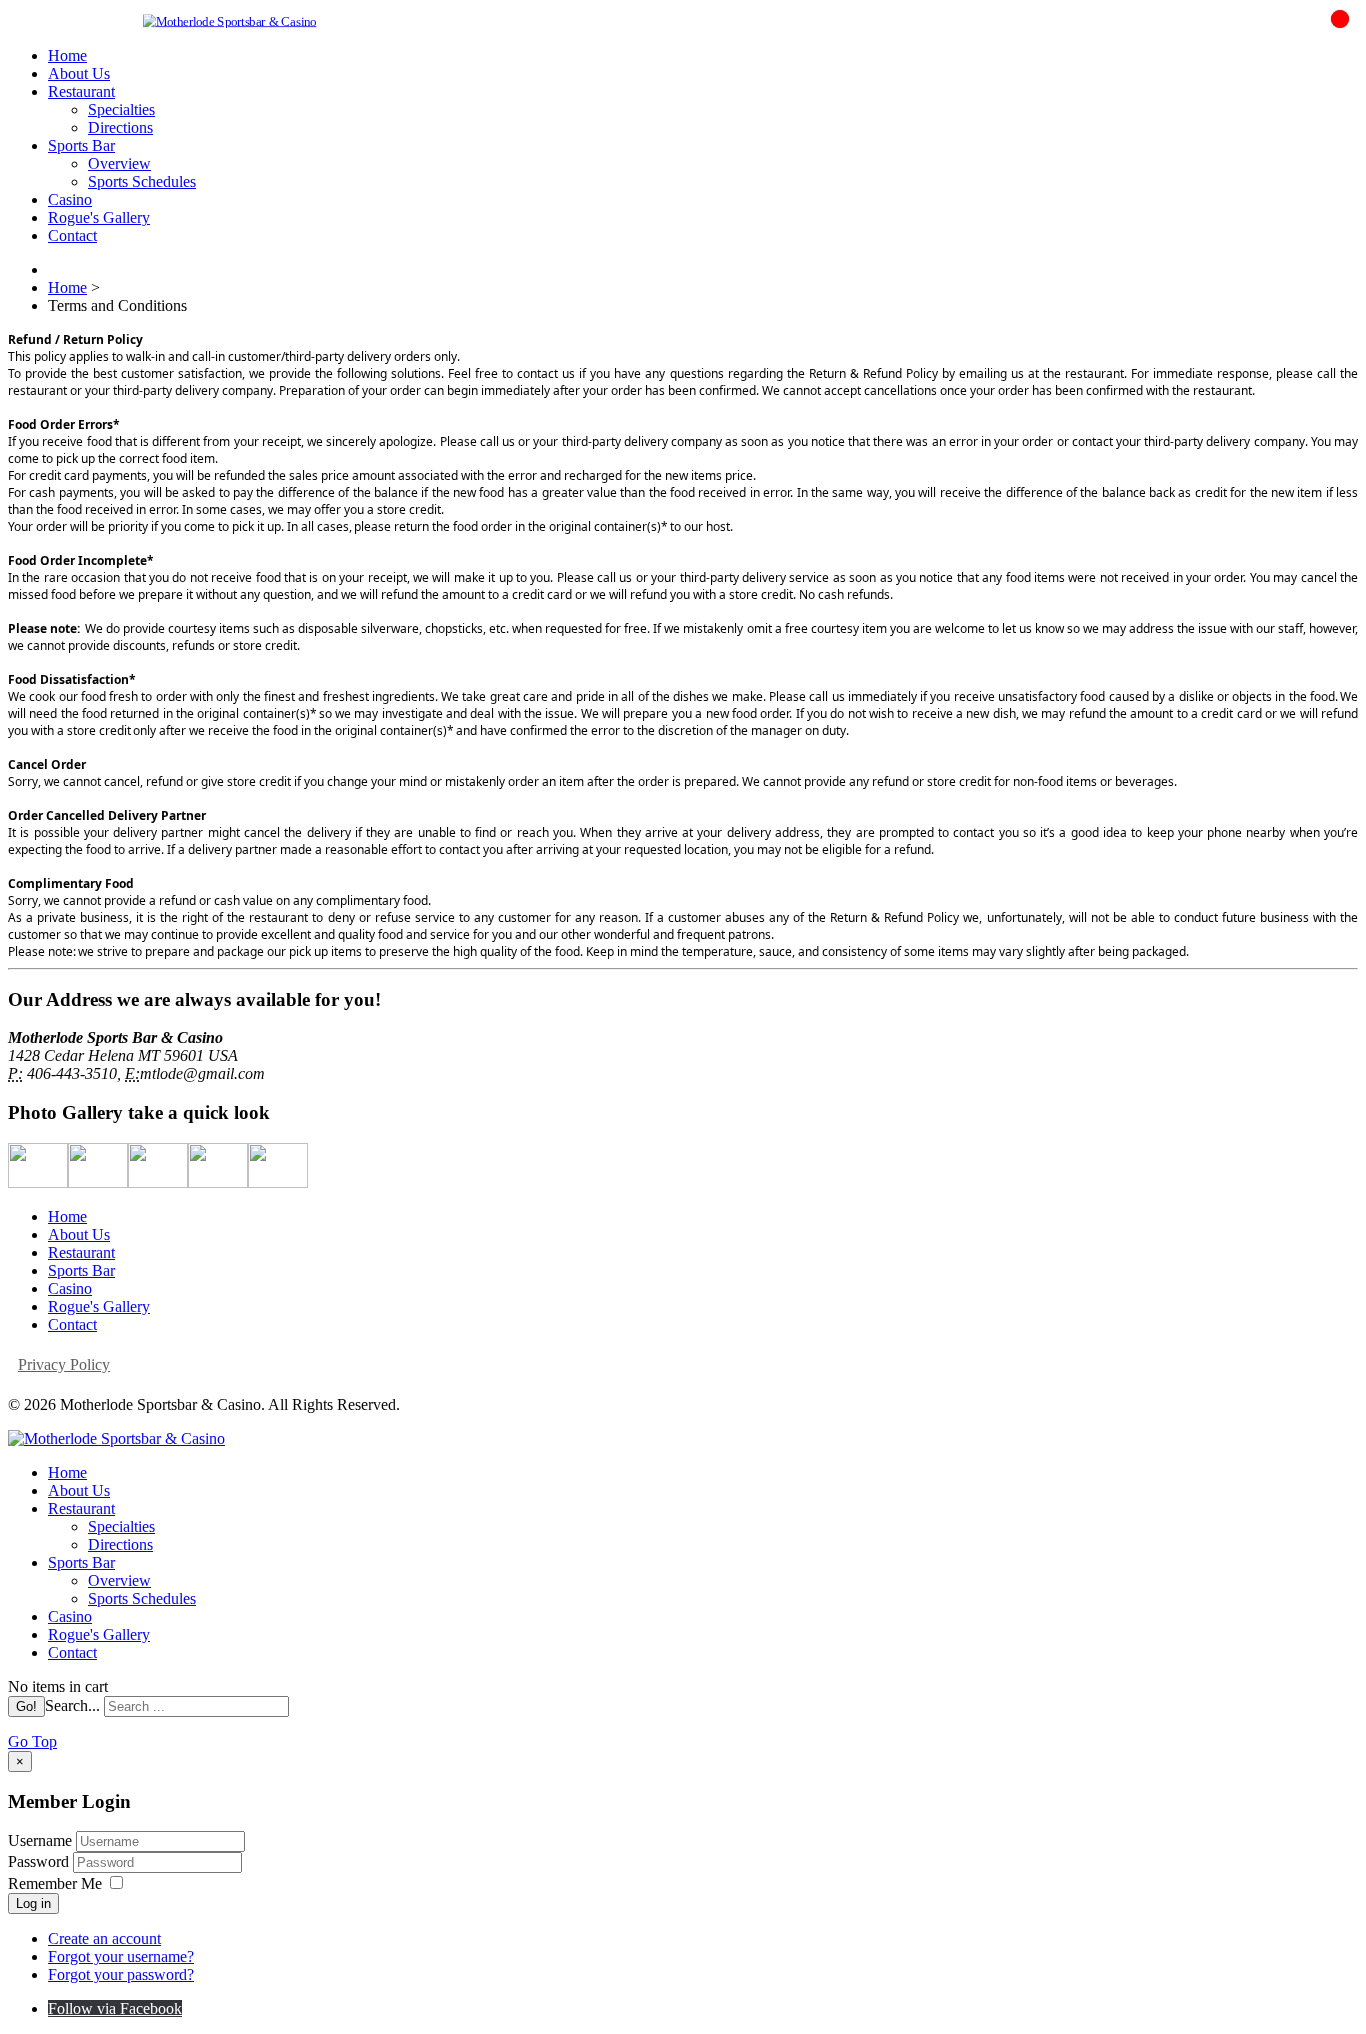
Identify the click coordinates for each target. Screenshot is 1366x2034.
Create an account (104, 1938)
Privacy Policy (64, 1364)
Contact (72, 235)
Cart (1326, 40)
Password (40, 1861)
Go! (26, 1706)
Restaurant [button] (81, 91)
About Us (79, 73)
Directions (120, 127)
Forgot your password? (121, 1974)
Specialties (121, 109)
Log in (33, 1903)
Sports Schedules (142, 181)
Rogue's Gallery (99, 217)
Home (67, 55)
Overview (119, 163)
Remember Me (55, 1883)
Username (40, 1840)
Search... (72, 1705)
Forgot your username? (121, 1956)
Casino (70, 199)
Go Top (32, 1741)
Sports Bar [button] (81, 145)
